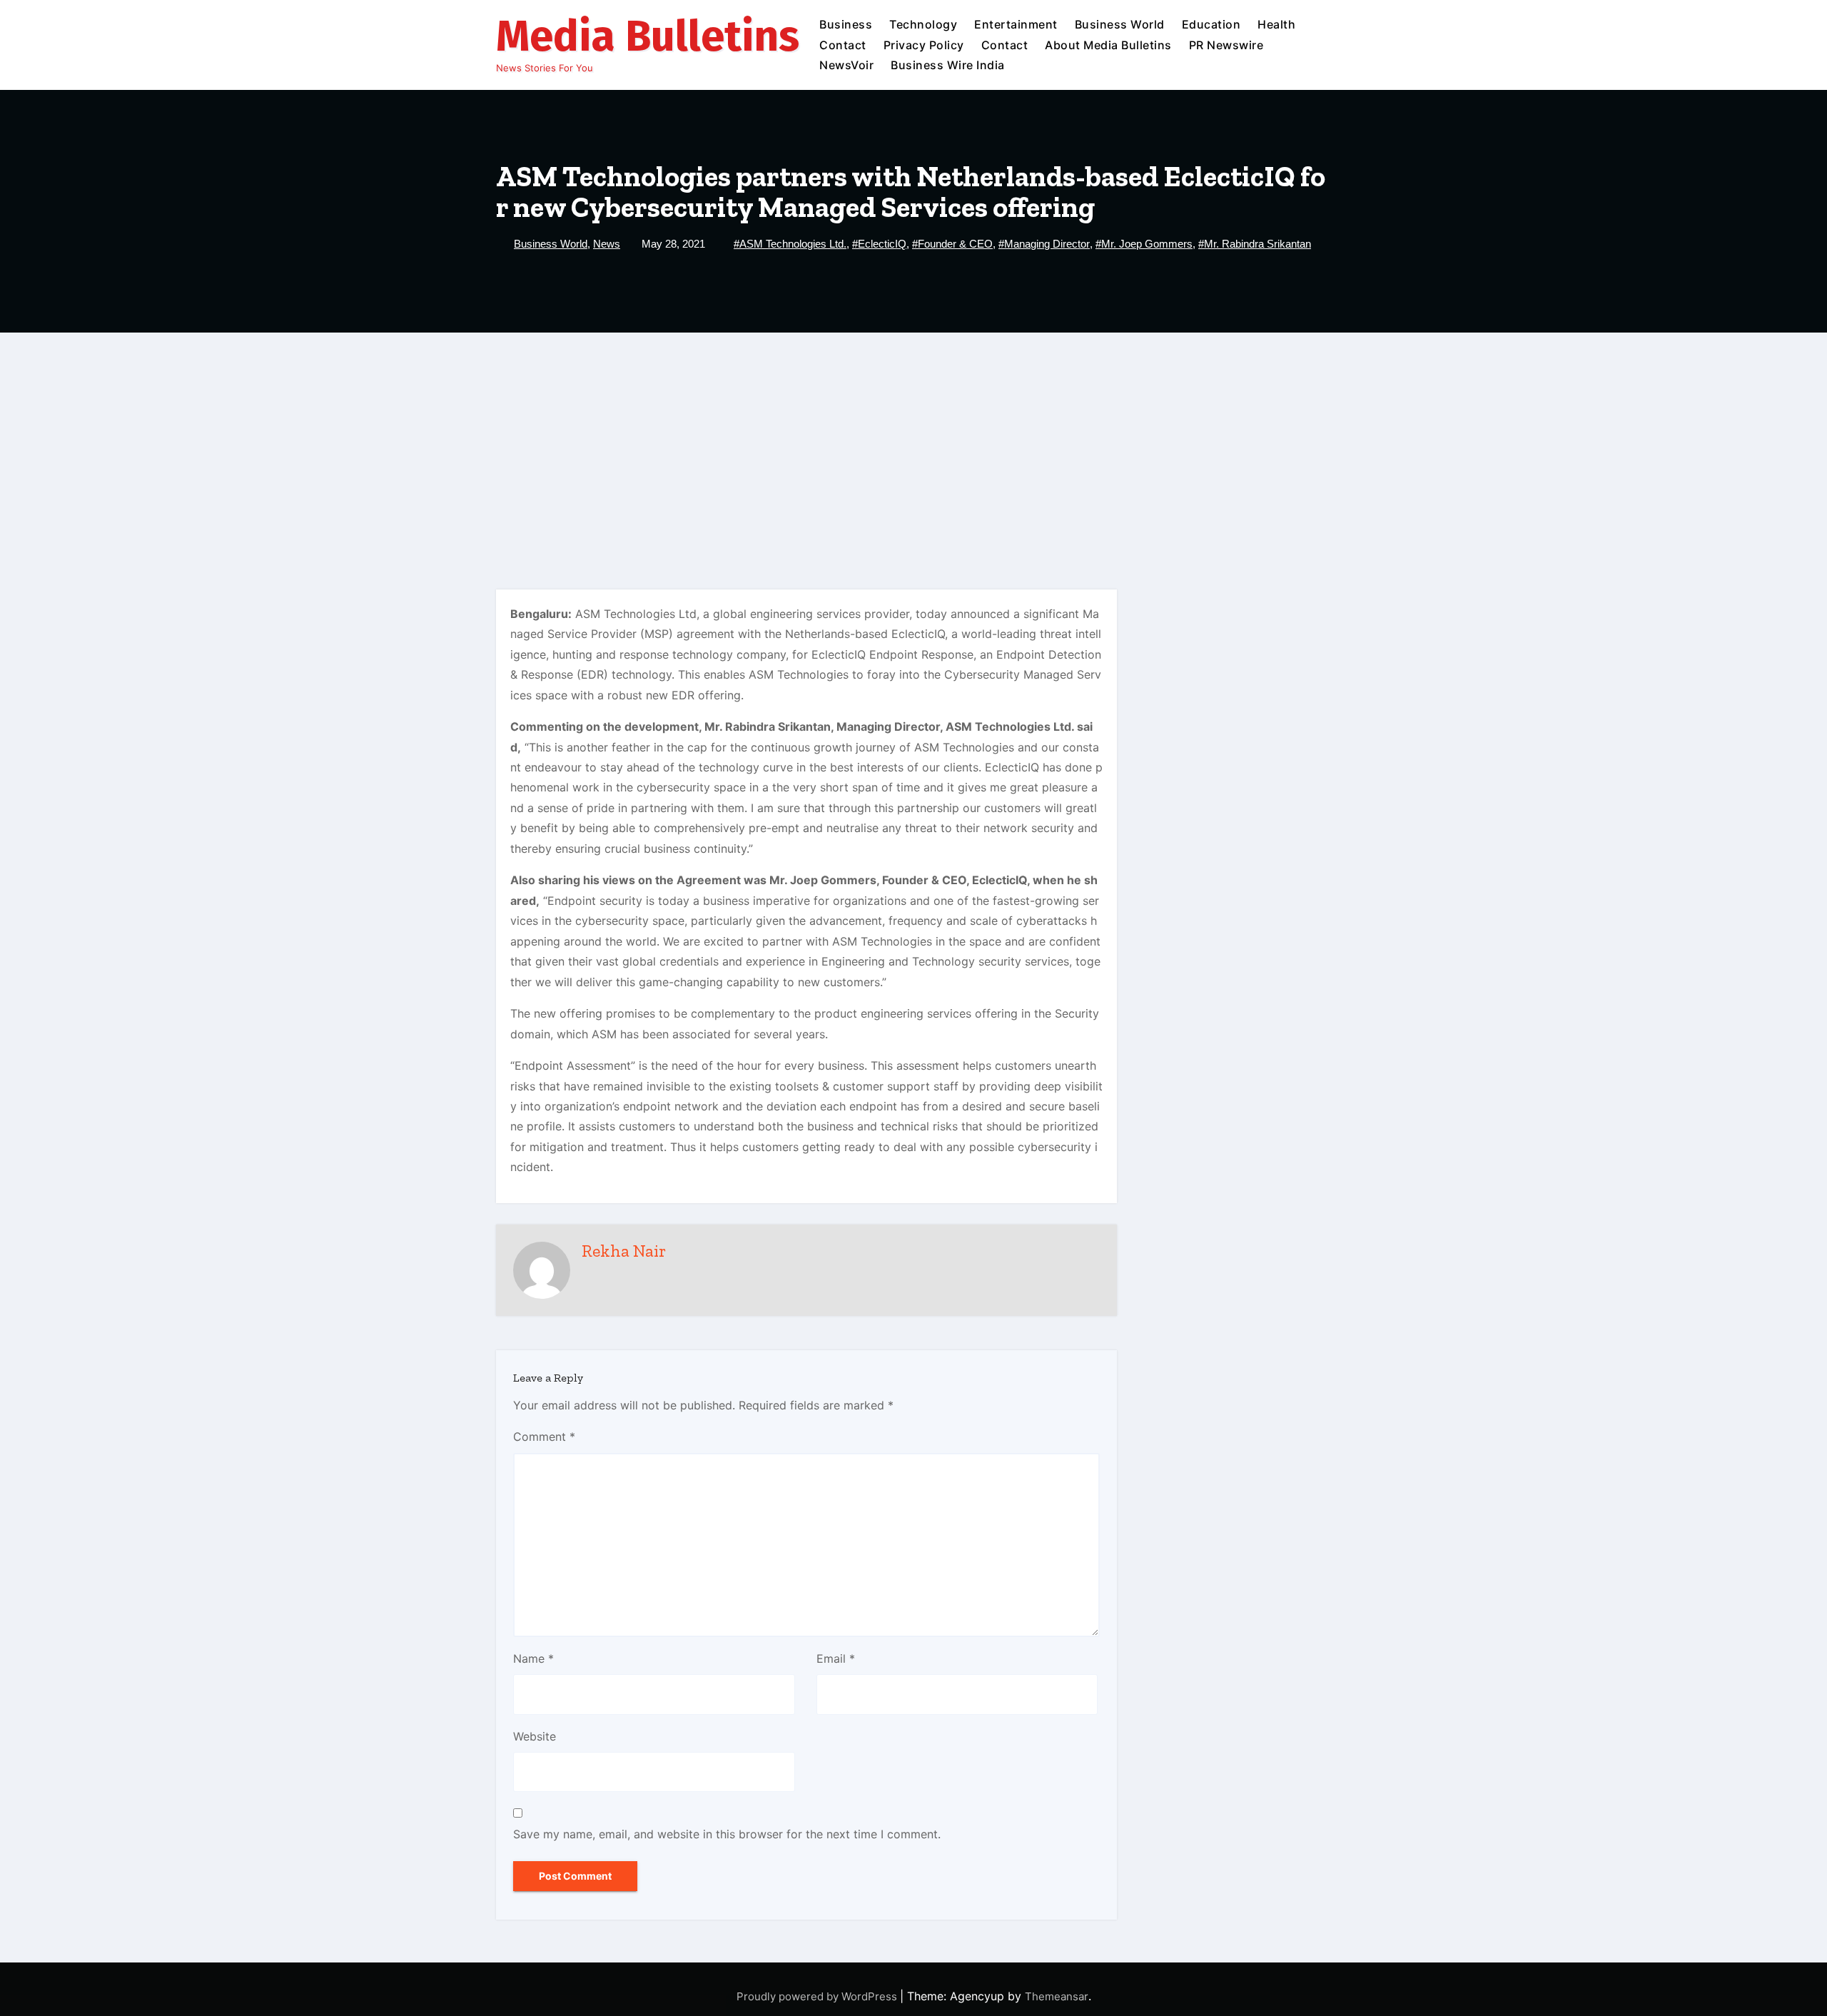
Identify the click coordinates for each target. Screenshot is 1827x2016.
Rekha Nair (624, 1251)
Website (535, 1736)
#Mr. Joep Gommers (1144, 244)
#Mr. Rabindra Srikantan (1255, 244)
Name (533, 1658)
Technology (923, 24)
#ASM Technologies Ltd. (790, 244)
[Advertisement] (913, 440)
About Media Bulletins (1108, 45)
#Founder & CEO (952, 244)
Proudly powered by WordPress (818, 1996)
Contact (843, 45)
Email (836, 1658)
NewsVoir (846, 65)
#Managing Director (1044, 244)
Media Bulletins (648, 36)
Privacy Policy (924, 45)
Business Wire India (948, 65)
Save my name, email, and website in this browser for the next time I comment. (727, 1834)
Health (1276, 24)
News (607, 244)
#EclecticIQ (879, 244)
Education (1211, 24)
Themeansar (1057, 1996)
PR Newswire (1226, 45)
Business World (1120, 24)
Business (846, 24)
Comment (544, 1437)
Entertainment (1016, 24)
